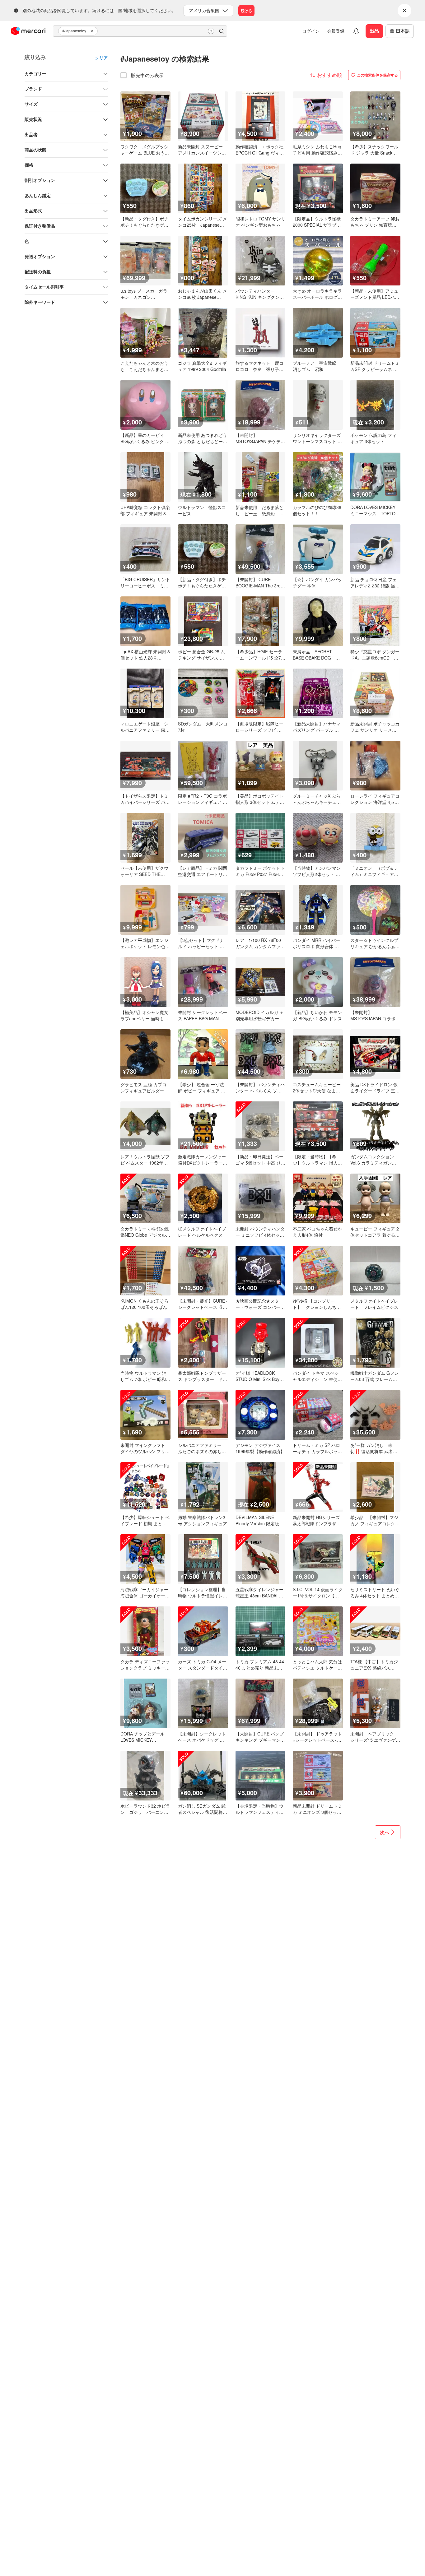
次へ (385, 1832)
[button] (93, 31)
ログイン (311, 31)
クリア (101, 58)
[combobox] (140, 31)
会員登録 (336, 31)
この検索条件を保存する (377, 75)
